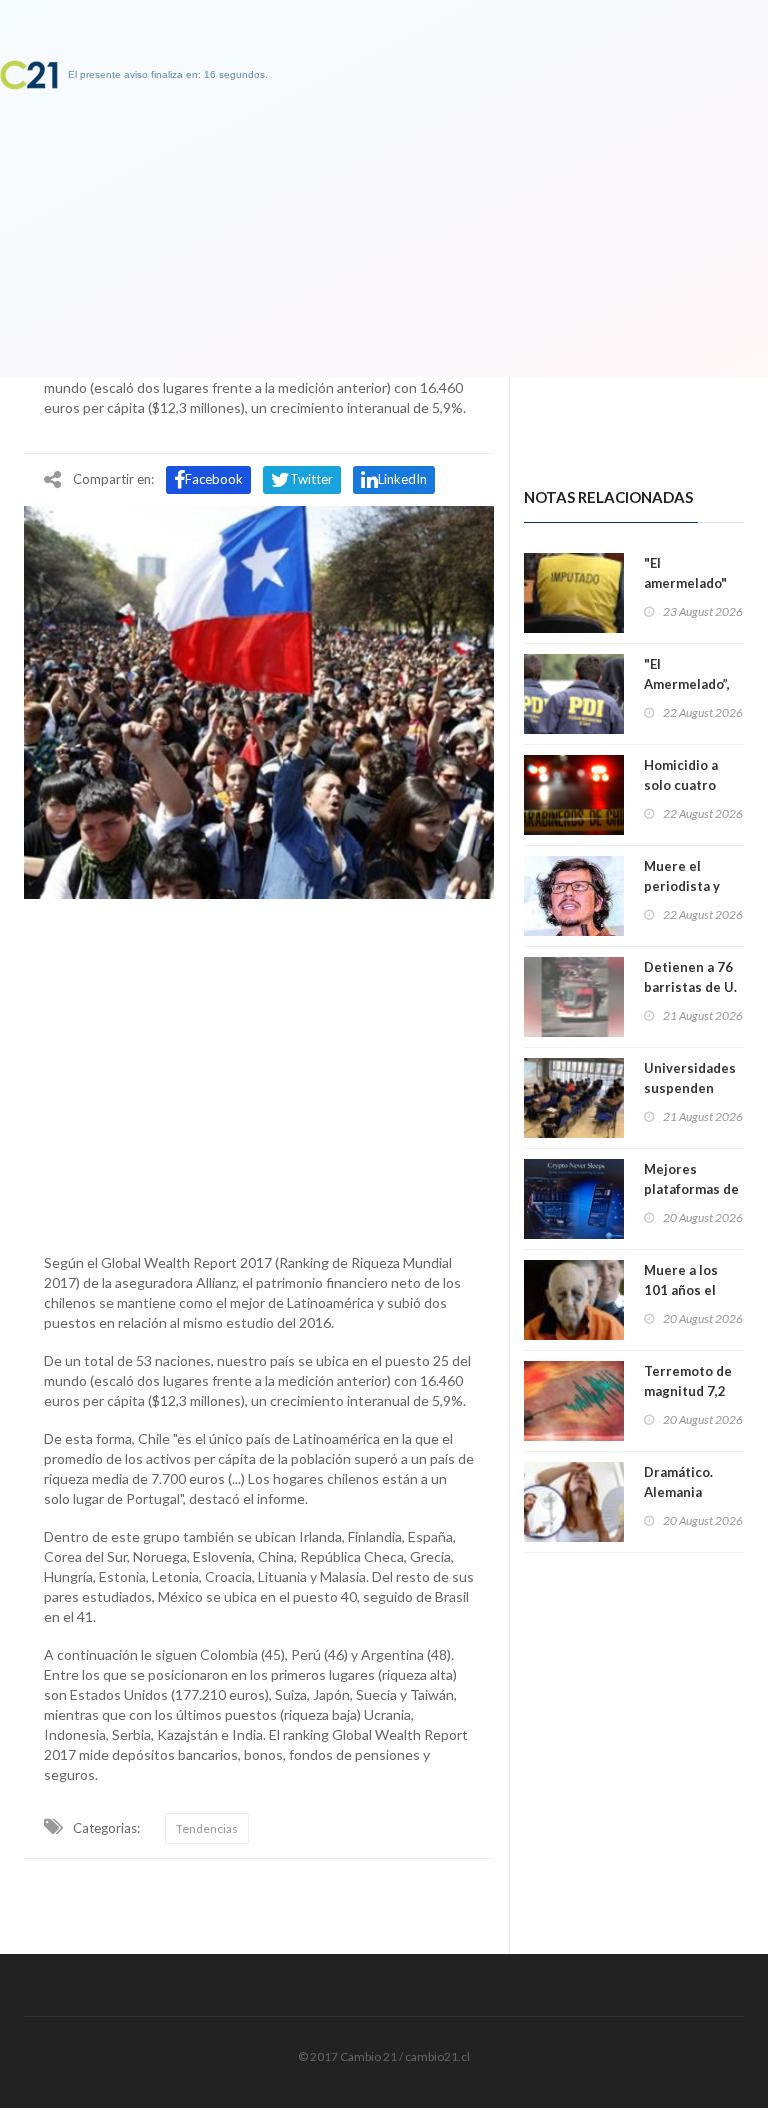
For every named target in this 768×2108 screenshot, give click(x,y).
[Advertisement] (259, 1071)
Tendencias (207, 1828)
